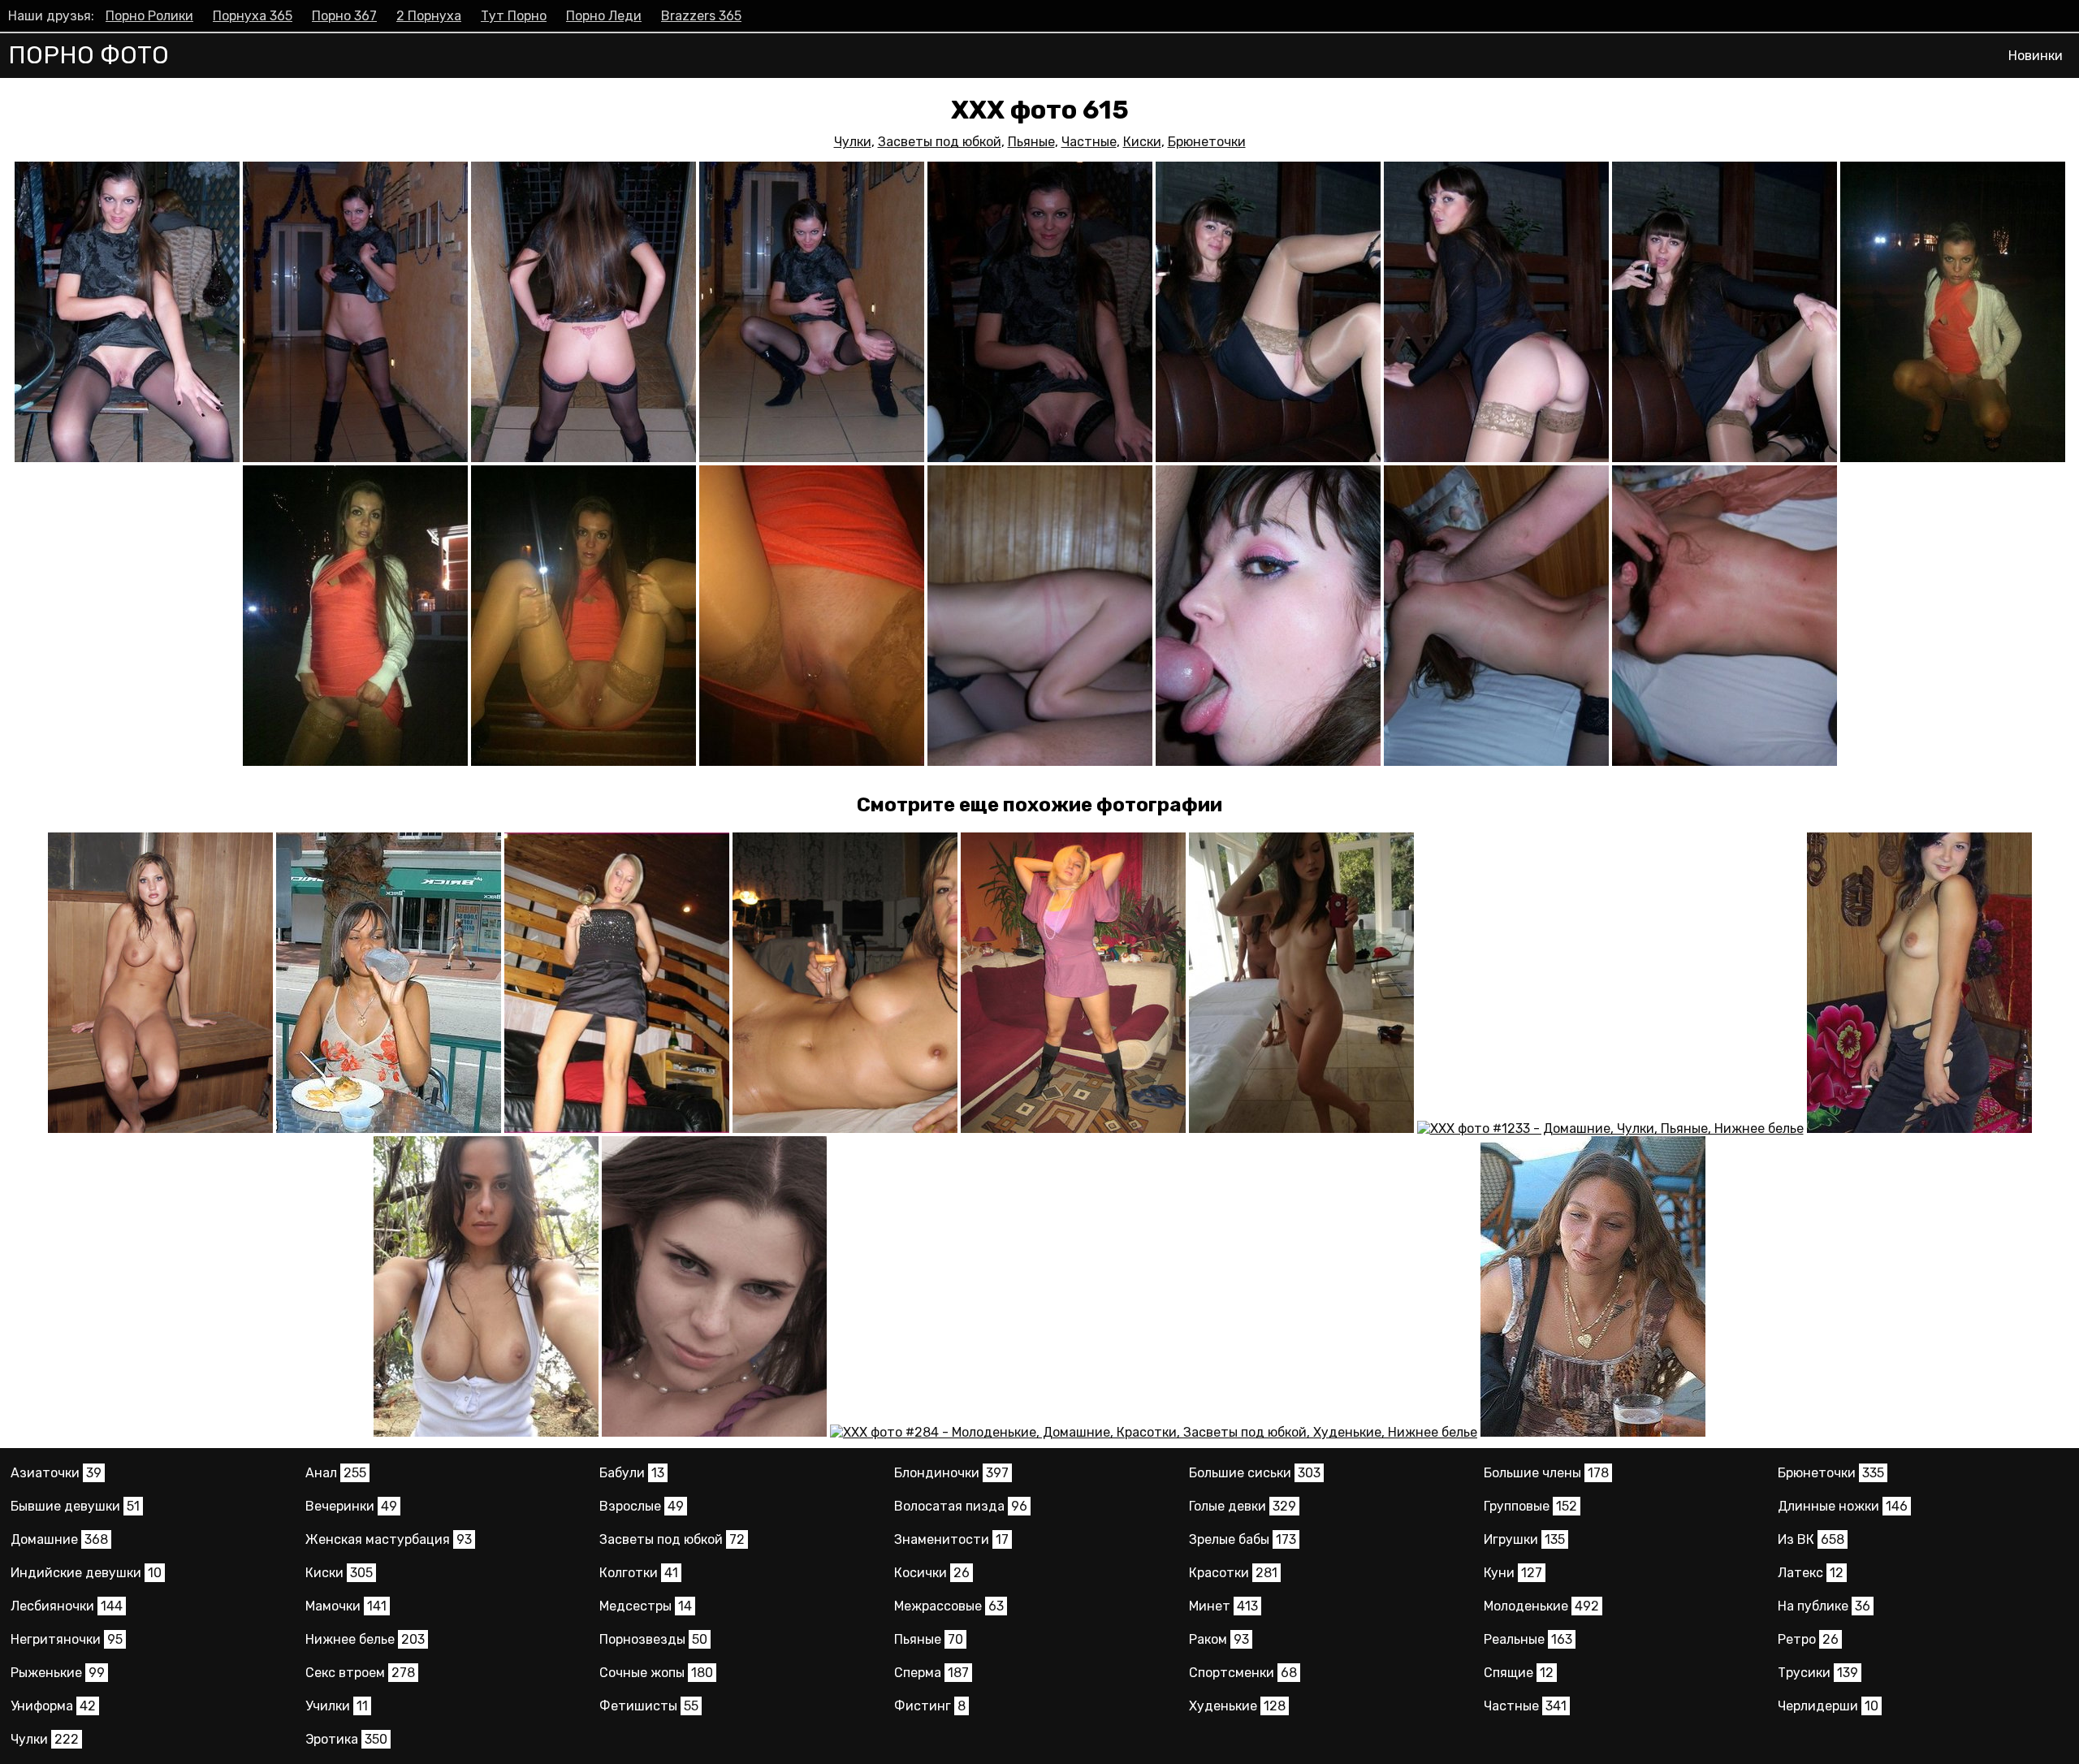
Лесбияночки (67, 1606)
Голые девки (1243, 1506)
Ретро (1808, 1639)
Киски (1142, 142)
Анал (336, 1473)
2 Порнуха (429, 16)
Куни (1513, 1573)
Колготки (639, 1573)
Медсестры (646, 1606)
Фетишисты (649, 1706)
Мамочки (346, 1606)
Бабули (632, 1473)
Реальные (1528, 1639)
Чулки (853, 142)
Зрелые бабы (1243, 1539)
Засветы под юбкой (940, 142)
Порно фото (89, 55)
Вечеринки (351, 1506)
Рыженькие (58, 1673)
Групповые (1530, 1506)
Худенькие (1237, 1706)
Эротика (346, 1739)
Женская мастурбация (389, 1539)
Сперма (931, 1673)
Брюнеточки (1207, 142)
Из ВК (1811, 1539)
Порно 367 (344, 16)
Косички (932, 1573)
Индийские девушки (86, 1573)
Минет (1223, 1606)
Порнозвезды (653, 1639)
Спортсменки (1243, 1673)
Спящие (1519, 1673)
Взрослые (642, 1506)
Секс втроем (360, 1673)
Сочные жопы (656, 1673)
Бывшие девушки (75, 1506)
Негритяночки (67, 1639)
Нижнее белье (365, 1639)
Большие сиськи (1255, 1473)
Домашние (59, 1539)
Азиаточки (56, 1473)
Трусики (1818, 1673)
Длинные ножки (1843, 1506)
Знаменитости (951, 1539)
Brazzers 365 (701, 16)
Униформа (53, 1706)
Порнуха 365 (253, 16)
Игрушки (1524, 1539)
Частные (1089, 142)
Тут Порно (514, 16)
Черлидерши (1828, 1706)
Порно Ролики (149, 16)
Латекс (1811, 1573)
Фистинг (930, 1706)
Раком (1219, 1639)
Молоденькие (1541, 1606)
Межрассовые (949, 1606)
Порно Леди (604, 16)
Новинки (2036, 56)
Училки (337, 1706)
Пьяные (1031, 142)
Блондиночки (951, 1473)
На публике (1824, 1606)
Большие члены (1546, 1473)
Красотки (1233, 1573)
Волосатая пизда (961, 1506)
